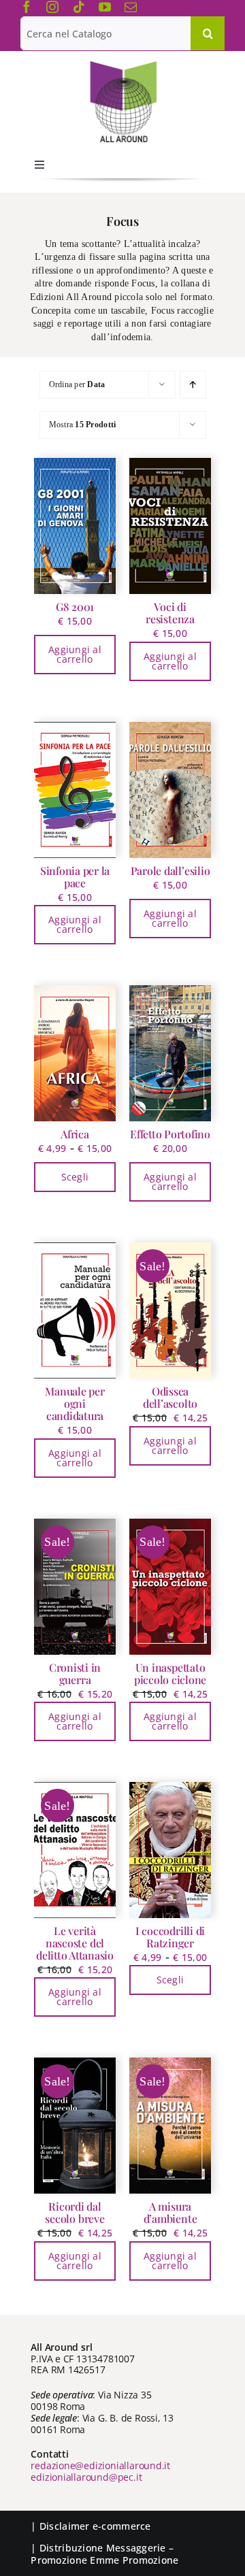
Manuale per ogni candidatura (75, 1403)
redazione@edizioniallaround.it (100, 2465)
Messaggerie (136, 2548)
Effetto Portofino (170, 1134)
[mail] (131, 7)
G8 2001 (75, 607)
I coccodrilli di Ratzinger (170, 1937)
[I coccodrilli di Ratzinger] (170, 1850)
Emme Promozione (134, 2560)
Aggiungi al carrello (75, 654)
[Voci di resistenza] (170, 526)
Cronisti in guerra (75, 1673)
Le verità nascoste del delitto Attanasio (75, 1943)
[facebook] (27, 7)
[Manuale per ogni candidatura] (75, 1310)
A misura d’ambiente (170, 2212)
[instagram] (52, 7)
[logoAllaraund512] (123, 65)
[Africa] (75, 1053)
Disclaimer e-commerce (95, 2526)
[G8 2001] (75, 526)
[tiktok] (79, 7)
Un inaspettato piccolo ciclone (170, 1673)
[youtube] (105, 7)
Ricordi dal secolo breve (75, 2212)
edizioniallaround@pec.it (86, 2477)
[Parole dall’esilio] (170, 790)
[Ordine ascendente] (193, 385)
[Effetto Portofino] (170, 1053)
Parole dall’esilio (170, 871)
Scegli (75, 1177)
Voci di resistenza (170, 613)
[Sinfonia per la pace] (75, 790)
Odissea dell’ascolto (170, 1397)
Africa (75, 1134)
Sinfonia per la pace (75, 877)
